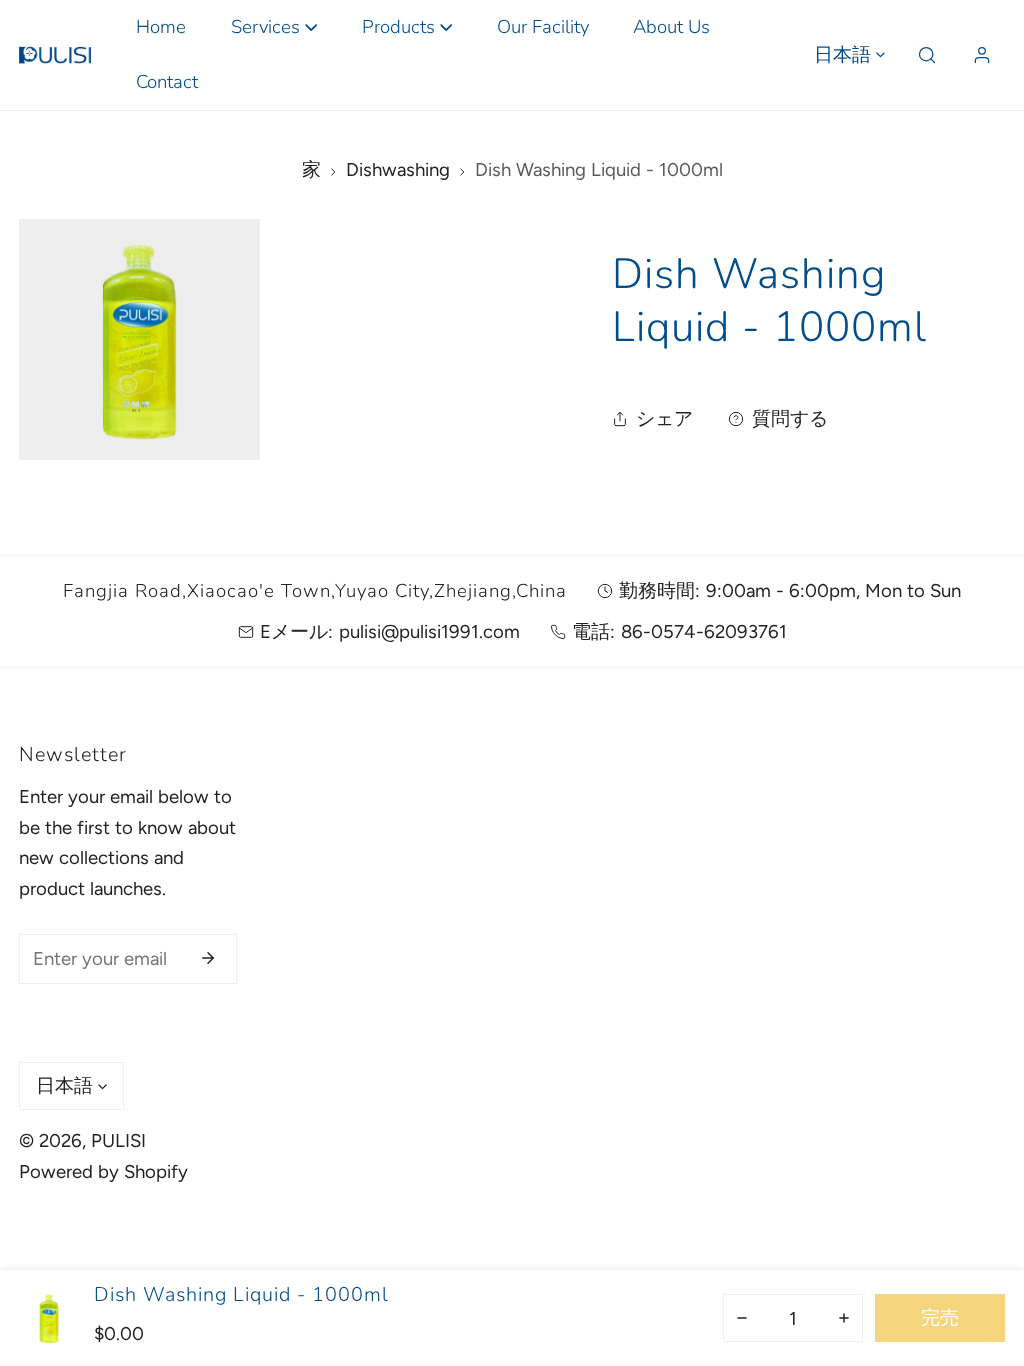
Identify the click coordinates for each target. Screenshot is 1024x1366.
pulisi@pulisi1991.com (429, 631)
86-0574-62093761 (704, 631)
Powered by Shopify (103, 1171)
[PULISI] (55, 55)
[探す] (927, 55)
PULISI (118, 1140)
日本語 (842, 55)
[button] (273, 27)
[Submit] (207, 958)
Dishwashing (398, 169)
